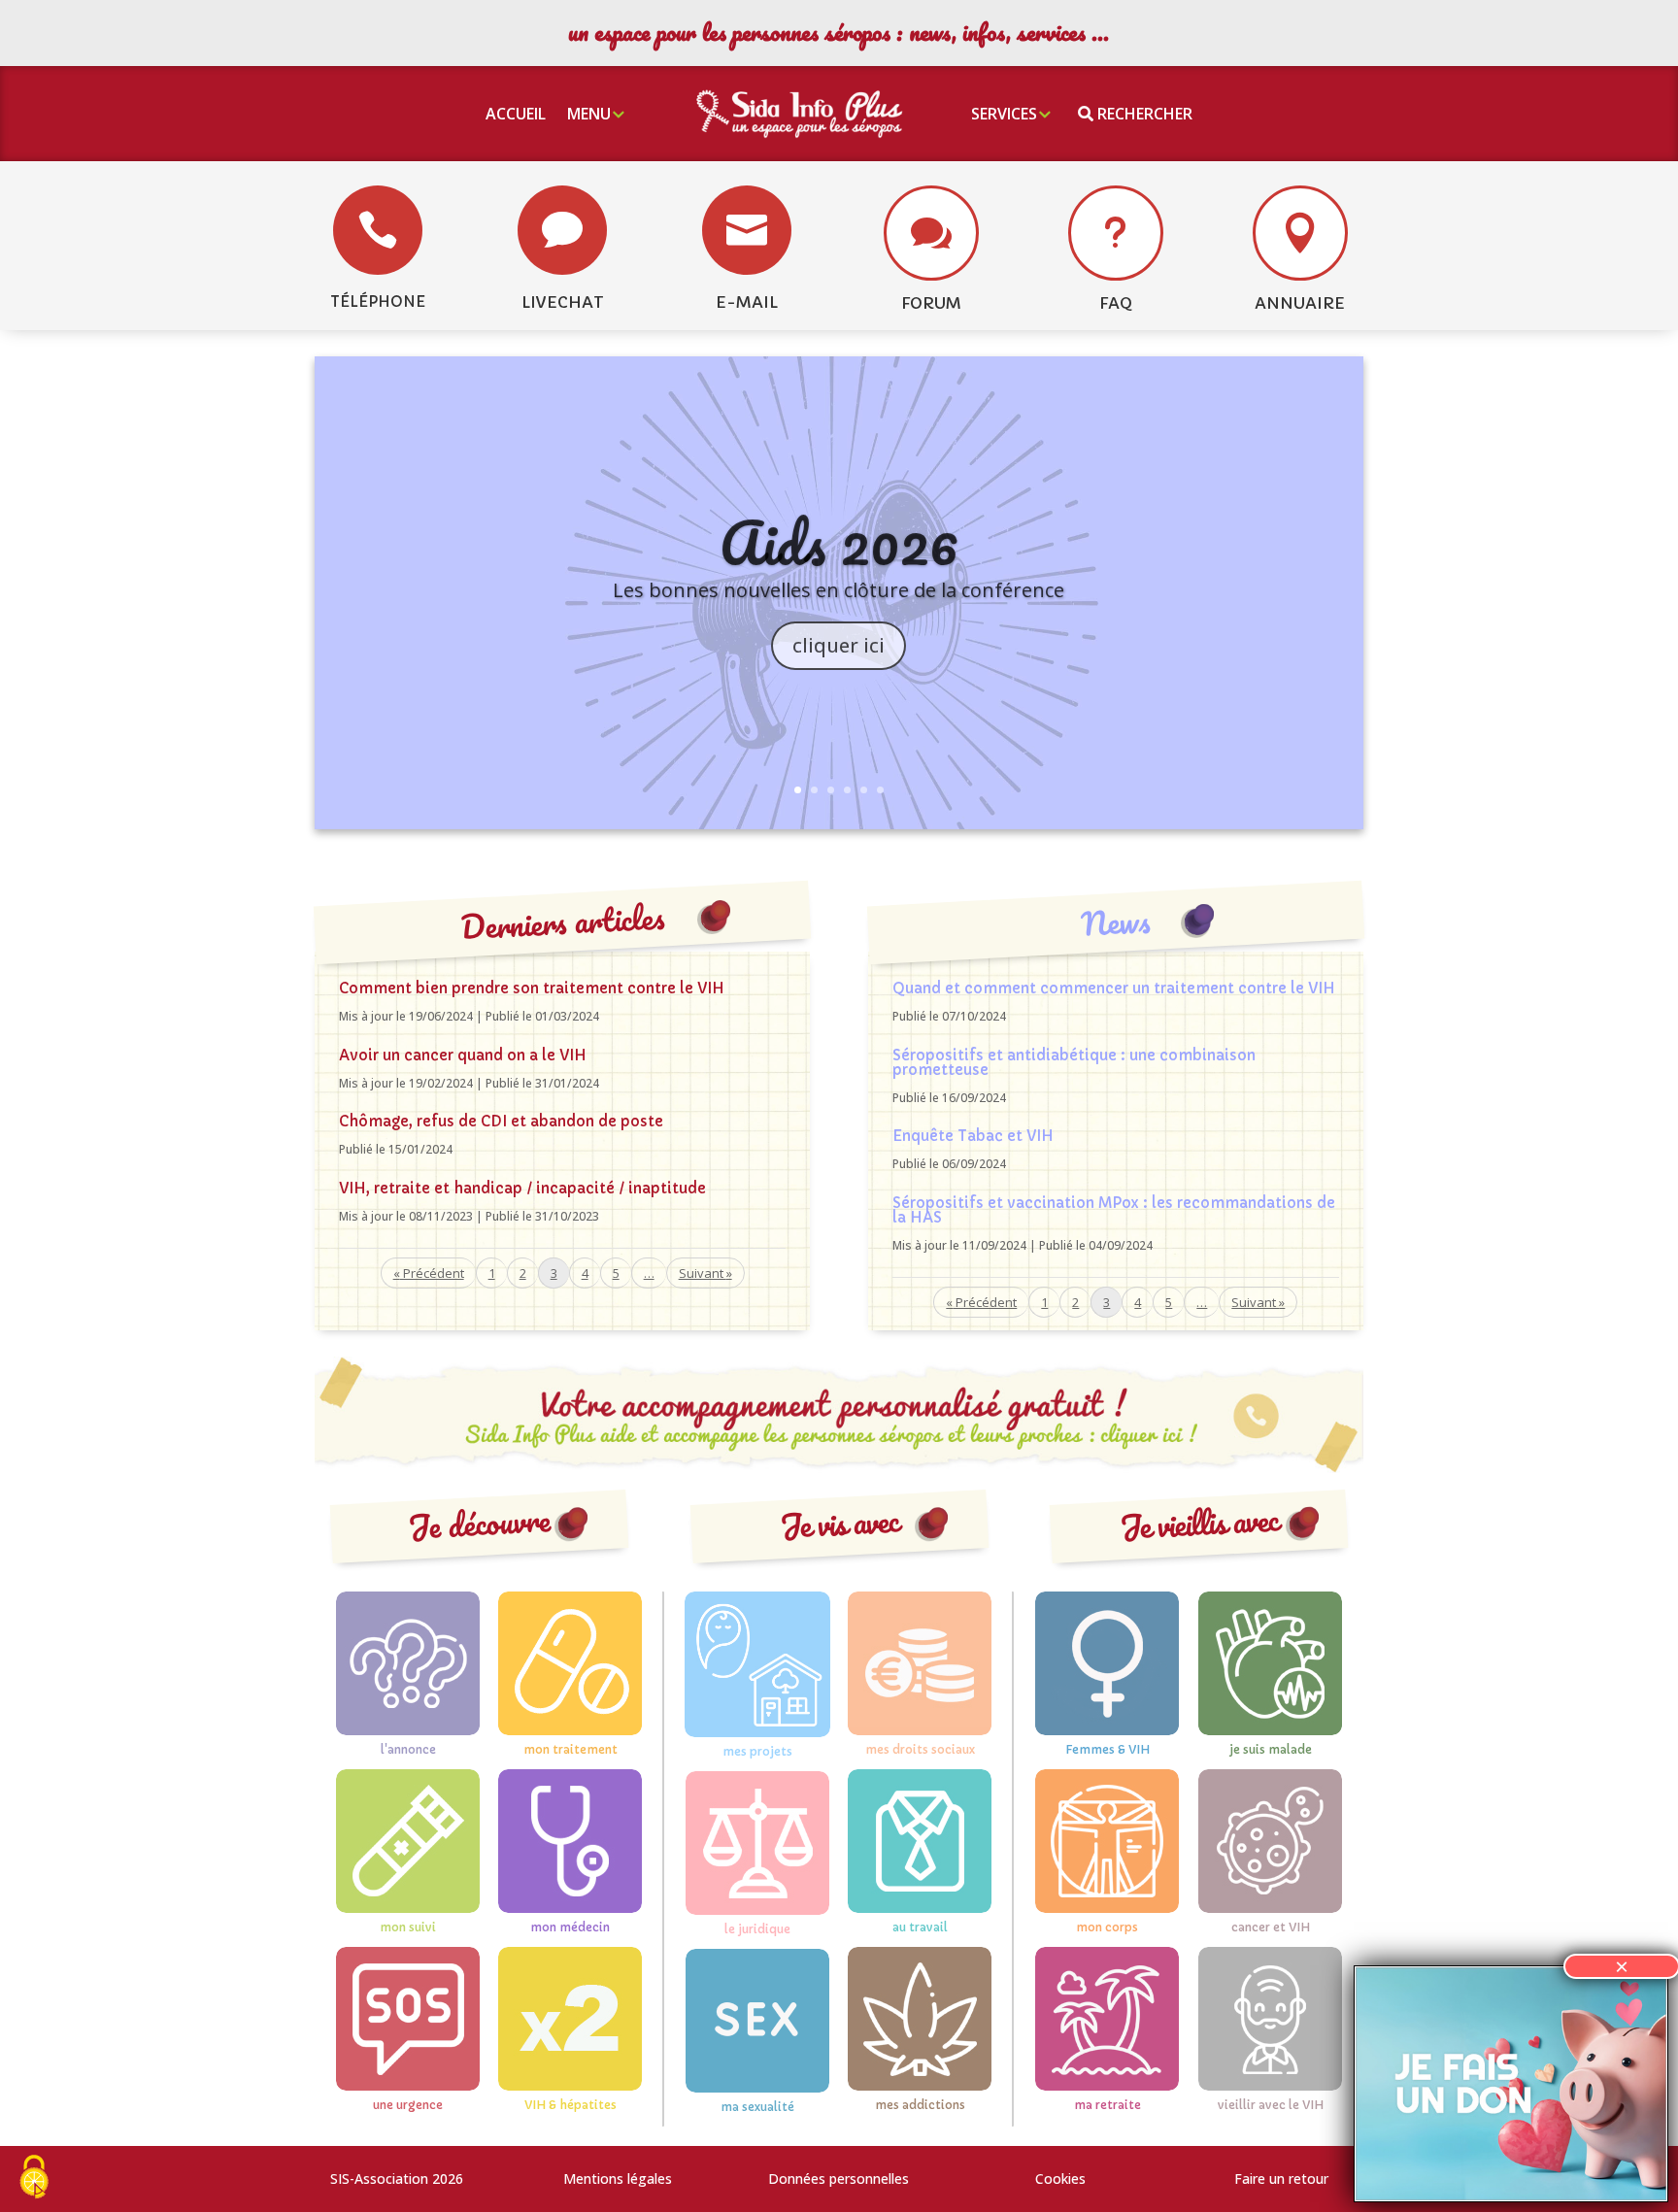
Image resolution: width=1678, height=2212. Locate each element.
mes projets (757, 1751)
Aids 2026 (839, 542)
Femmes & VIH (1107, 1749)
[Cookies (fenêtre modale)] (34, 2178)
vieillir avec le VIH (1271, 2105)
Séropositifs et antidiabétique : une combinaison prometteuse (1074, 1062)
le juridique (757, 1929)
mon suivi (408, 1927)
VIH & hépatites (571, 2105)
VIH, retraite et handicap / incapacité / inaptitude (522, 1188)
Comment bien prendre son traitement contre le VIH (532, 988)
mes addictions (920, 2105)
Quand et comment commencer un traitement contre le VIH (1114, 988)
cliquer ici (839, 645)
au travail (920, 1927)
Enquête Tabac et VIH (973, 1136)
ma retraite (1107, 2105)
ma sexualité (757, 2107)
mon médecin (570, 1927)
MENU (589, 114)
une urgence (408, 2105)
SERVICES (1004, 114)
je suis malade (1271, 1749)
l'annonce (408, 1749)
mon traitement (571, 1749)
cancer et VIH (1271, 1927)
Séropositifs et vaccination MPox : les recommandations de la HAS (1114, 1210)
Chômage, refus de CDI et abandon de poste (501, 1121)
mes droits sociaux (920, 1749)
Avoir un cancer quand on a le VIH (463, 1055)
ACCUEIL (516, 114)
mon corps (1107, 1927)
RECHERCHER (1143, 114)
